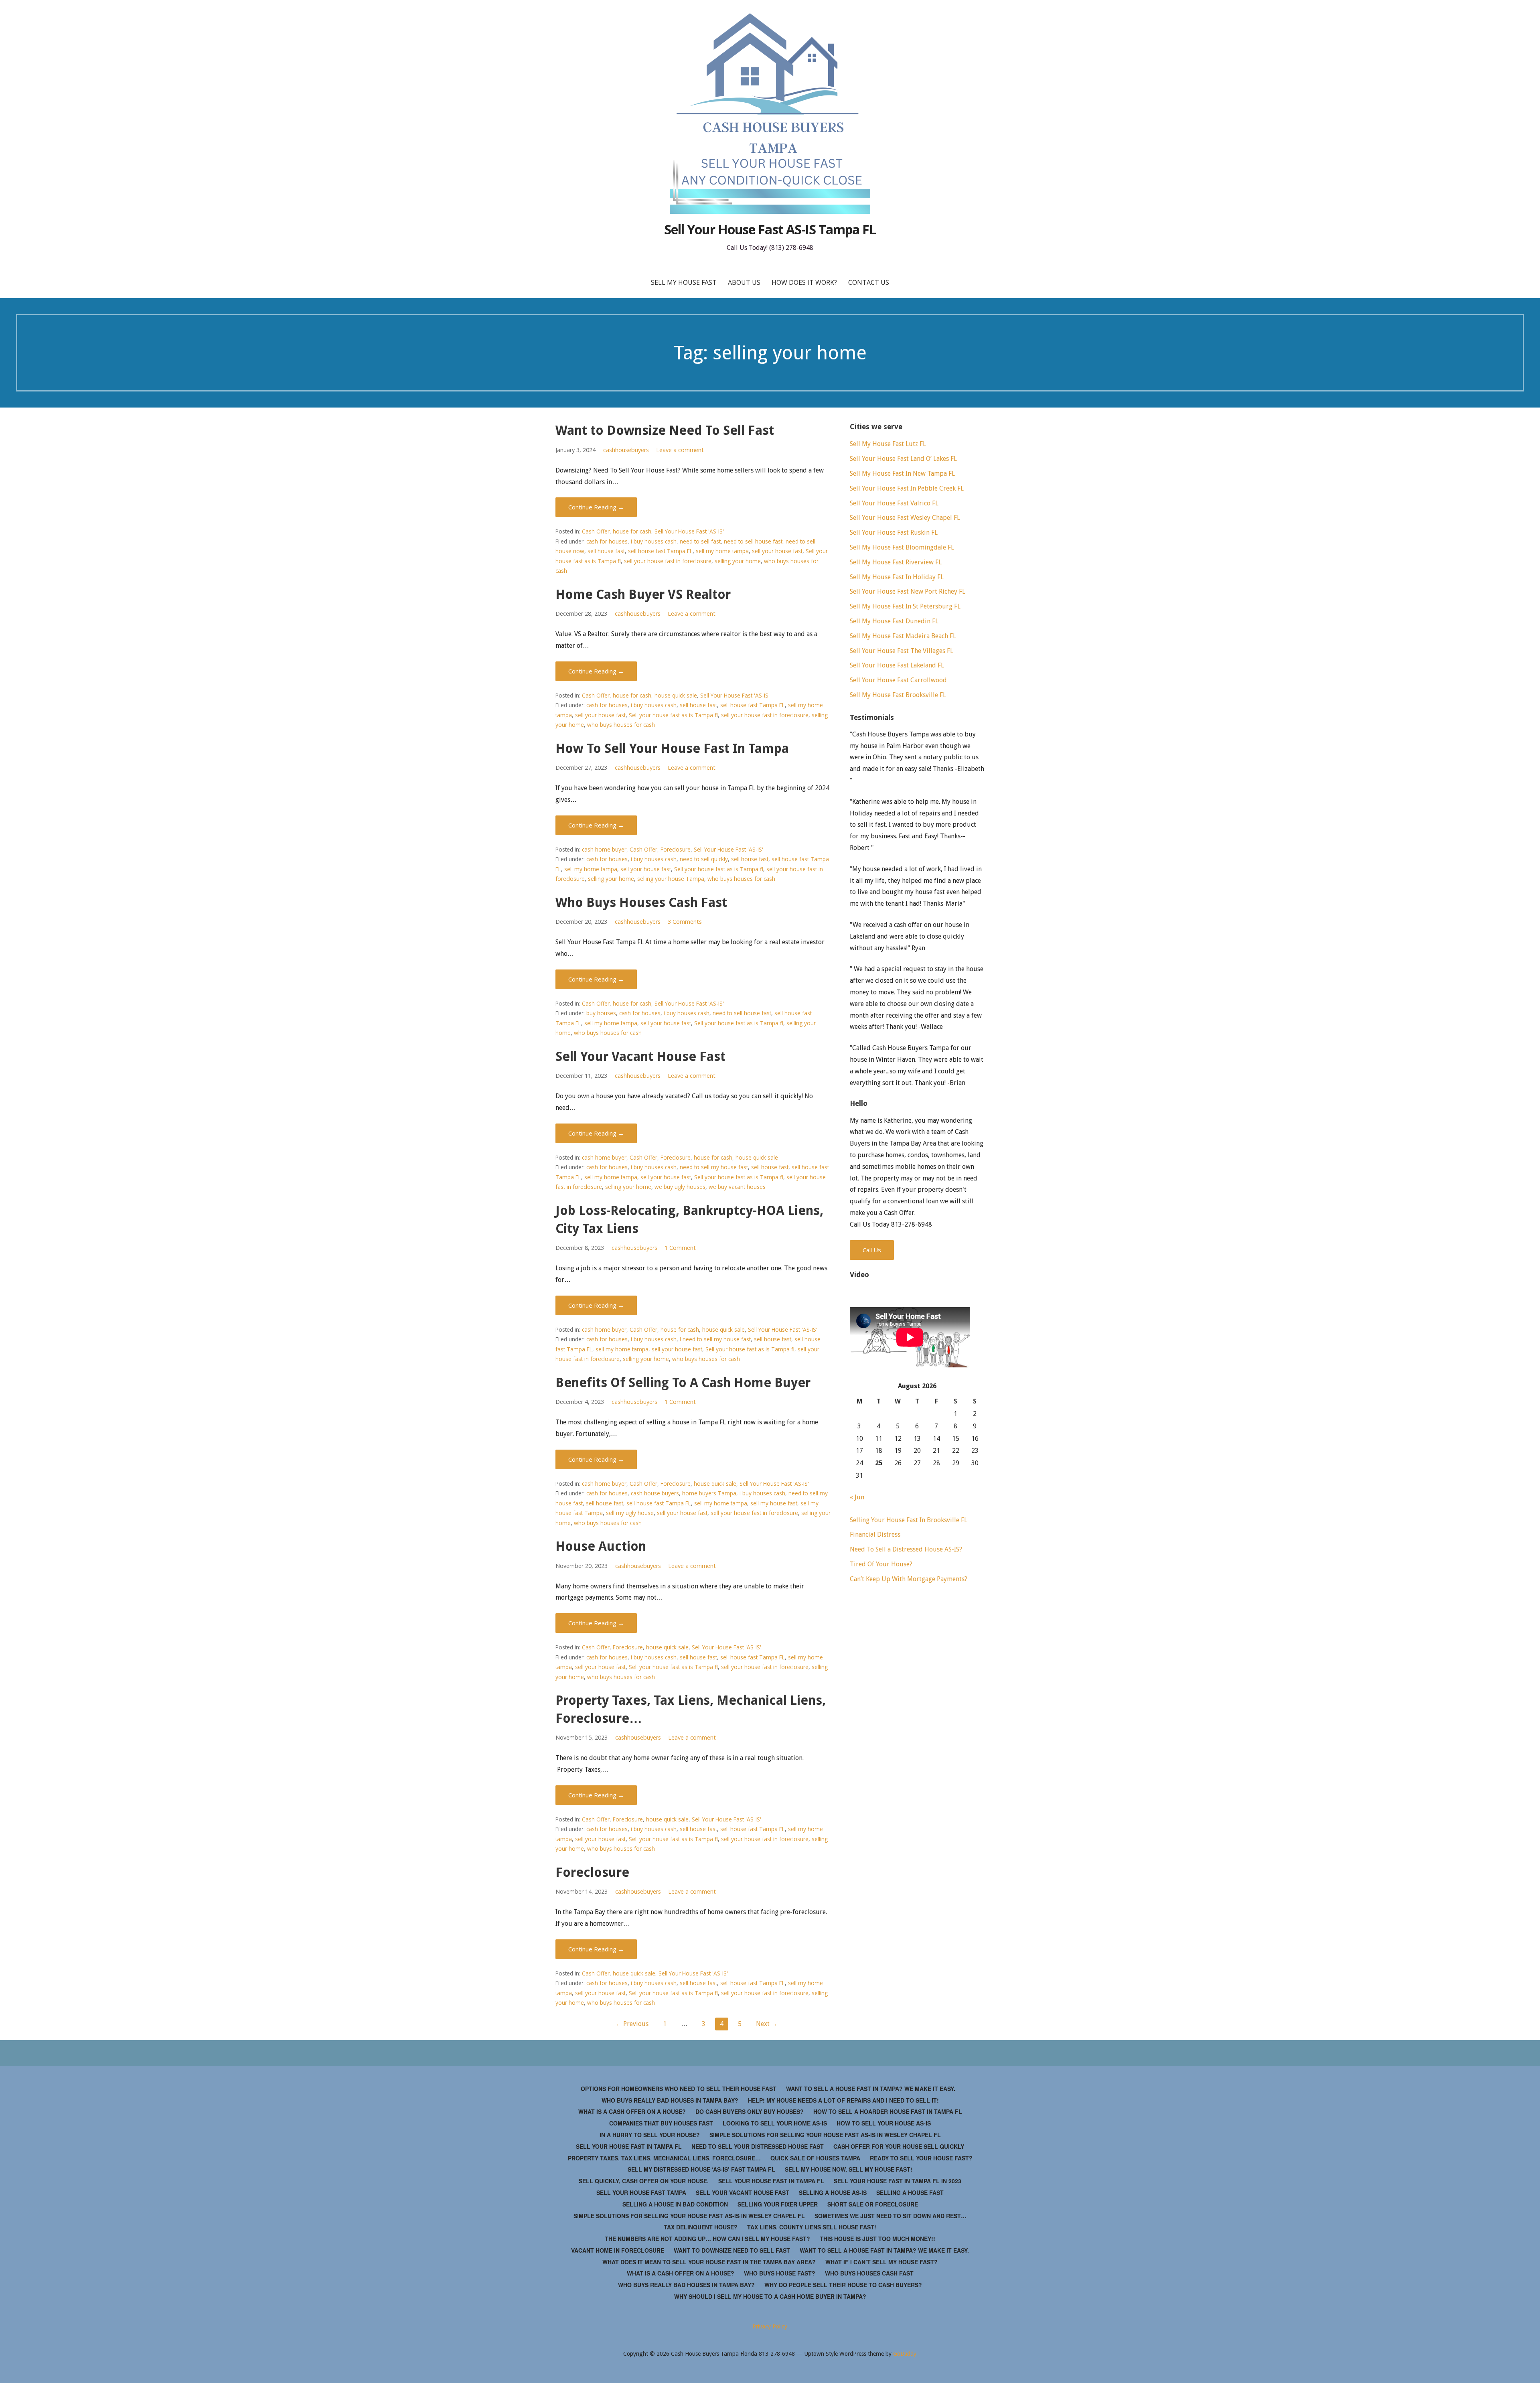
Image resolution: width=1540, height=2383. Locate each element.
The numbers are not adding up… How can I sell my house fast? (707, 2239)
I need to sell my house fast (715, 1339)
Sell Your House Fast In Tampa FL (629, 2146)
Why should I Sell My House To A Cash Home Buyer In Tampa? (770, 2296)
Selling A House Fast (910, 2192)
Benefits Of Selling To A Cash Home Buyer (683, 1383)
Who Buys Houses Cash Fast (641, 902)
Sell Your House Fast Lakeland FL (897, 665)
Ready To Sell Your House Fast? (921, 2158)
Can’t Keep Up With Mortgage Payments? (909, 1579)
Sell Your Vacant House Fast (640, 1057)
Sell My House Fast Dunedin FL (894, 621)
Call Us (872, 1250)
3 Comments (685, 922)
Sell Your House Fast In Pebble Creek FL (907, 488)
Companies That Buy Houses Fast (661, 2123)
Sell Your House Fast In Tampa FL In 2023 (898, 2181)
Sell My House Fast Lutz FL (888, 444)
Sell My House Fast (684, 282)
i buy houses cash (654, 541)
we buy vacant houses (737, 1187)
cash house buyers (655, 1493)
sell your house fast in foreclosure (668, 561)
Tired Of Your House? (881, 1564)
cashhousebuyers (626, 450)
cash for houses (607, 541)
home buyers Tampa (709, 1493)
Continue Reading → (596, 507)
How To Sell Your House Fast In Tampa (672, 748)
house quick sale (676, 695)
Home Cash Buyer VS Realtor (643, 594)
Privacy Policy (770, 2326)
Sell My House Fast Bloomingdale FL (902, 547)
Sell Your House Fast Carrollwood (898, 680)
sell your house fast (777, 551)
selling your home (738, 561)
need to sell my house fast (714, 1167)
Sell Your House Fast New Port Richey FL (908, 591)
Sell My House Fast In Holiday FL (897, 577)
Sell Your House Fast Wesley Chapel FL (905, 518)
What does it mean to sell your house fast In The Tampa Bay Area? (709, 2262)
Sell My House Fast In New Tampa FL (902, 474)
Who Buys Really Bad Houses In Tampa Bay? (670, 2100)
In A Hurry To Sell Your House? (650, 2135)
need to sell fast (700, 541)
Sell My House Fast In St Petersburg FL (905, 606)
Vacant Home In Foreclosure (618, 2250)
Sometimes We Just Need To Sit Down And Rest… (891, 2216)
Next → (767, 2024)
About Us (744, 282)
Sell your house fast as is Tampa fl (673, 715)
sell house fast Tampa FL (660, 551)
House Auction (601, 1546)
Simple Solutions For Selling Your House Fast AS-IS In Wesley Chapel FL (825, 2135)
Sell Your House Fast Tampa (641, 2192)
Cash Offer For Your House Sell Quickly (899, 2146)
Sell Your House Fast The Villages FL (902, 651)
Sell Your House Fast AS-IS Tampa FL (770, 229)
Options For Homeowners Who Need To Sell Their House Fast (679, 2089)
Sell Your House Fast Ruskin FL (894, 532)
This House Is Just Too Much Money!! (877, 2239)
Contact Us (869, 282)
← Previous (632, 2024)
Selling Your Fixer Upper (778, 2204)
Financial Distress (875, 1534)
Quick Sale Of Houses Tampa (815, 2158)
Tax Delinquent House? (701, 2227)
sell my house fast (774, 1503)
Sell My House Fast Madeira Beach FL (903, 636)
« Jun (857, 1497)
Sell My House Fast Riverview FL (896, 562)
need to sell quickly (704, 859)
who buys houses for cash (621, 725)
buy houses (601, 1013)
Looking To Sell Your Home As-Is (775, 2123)
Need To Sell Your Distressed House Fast (758, 2146)
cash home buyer (604, 849)
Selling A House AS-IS (833, 2192)
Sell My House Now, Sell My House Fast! (849, 2169)
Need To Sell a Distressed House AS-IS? (906, 1549)
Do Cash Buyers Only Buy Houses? (750, 2111)
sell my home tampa (722, 551)
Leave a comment (680, 450)
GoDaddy (905, 2354)
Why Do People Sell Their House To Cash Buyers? (843, 2285)
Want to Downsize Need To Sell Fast (665, 430)
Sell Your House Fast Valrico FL (894, 503)
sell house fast (606, 551)
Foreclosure (676, 849)
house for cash (632, 531)
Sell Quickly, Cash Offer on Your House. (644, 2181)
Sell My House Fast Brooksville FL (898, 695)
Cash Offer (596, 531)
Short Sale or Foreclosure (873, 2204)
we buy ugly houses (680, 1187)
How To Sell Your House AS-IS (884, 2123)
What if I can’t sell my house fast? (881, 2262)
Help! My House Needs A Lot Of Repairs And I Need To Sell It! (843, 2100)
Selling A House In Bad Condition (675, 2204)
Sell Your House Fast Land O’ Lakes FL (903, 459)
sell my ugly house (630, 1513)
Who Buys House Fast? (780, 2273)
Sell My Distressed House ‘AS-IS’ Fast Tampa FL (701, 2169)
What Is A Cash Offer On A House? (632, 2111)
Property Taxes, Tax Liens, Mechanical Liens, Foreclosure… (664, 2158)
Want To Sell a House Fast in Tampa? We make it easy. (871, 2089)
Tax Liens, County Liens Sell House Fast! (812, 2227)
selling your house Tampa (671, 879)
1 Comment (680, 1248)
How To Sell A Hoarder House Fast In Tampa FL (888, 2111)
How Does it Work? (804, 282)
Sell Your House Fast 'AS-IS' (689, 531)
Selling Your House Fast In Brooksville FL (909, 1520)
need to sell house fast (753, 541)
